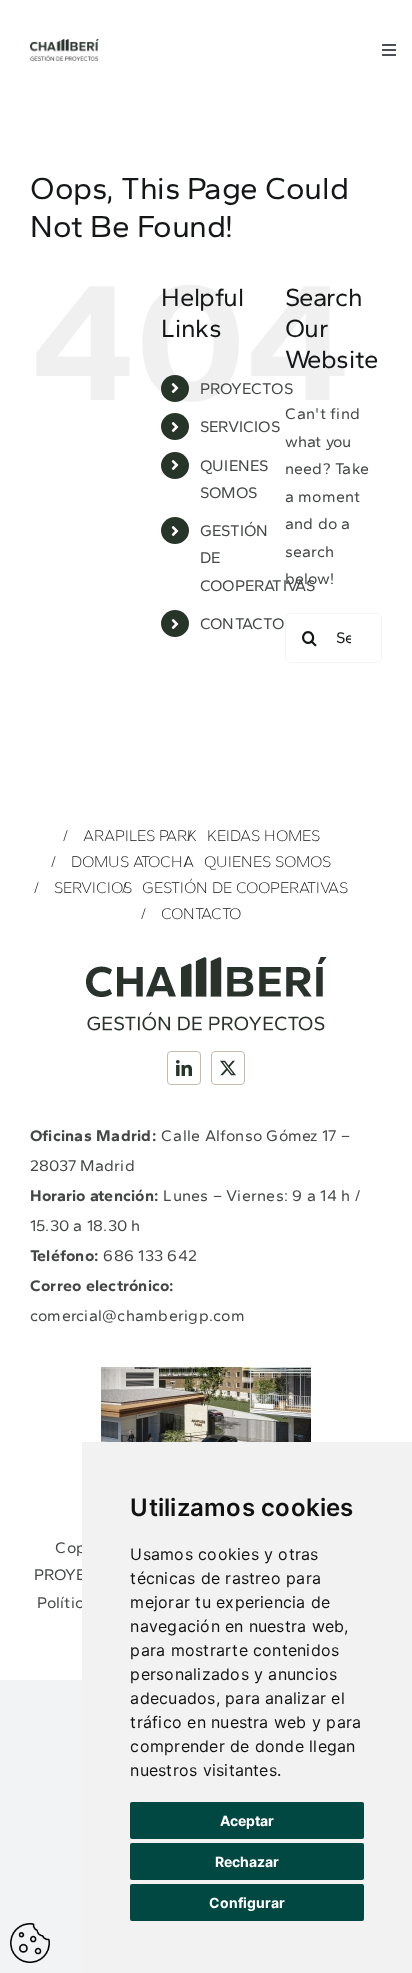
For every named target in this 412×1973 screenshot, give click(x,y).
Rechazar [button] (247, 1861)
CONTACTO (242, 623)
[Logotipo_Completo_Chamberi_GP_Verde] (64, 46)
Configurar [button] (247, 1902)
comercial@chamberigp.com (137, 1315)
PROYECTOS (246, 388)
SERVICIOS (240, 426)
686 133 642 (150, 1255)
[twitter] (228, 1068)
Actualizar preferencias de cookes (30, 1943)
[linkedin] (184, 1068)
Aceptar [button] (247, 1820)
